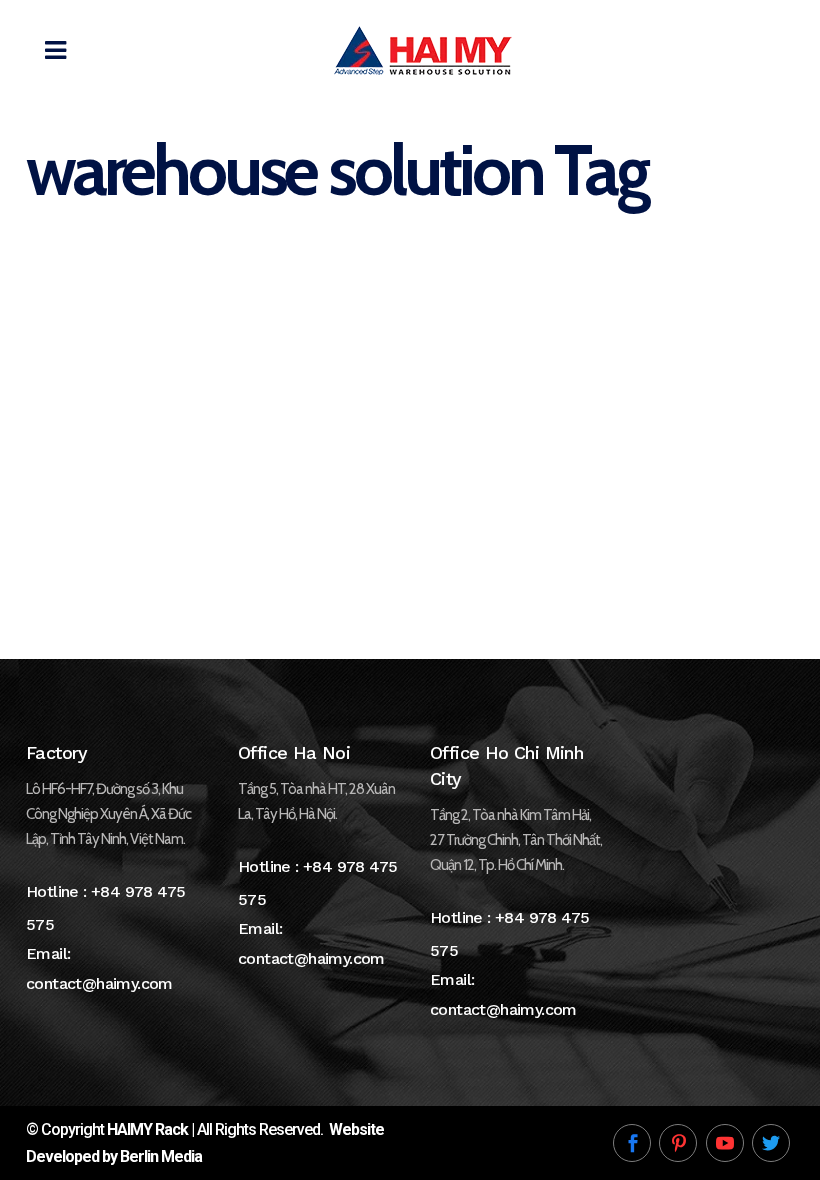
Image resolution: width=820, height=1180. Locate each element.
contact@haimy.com (99, 983)
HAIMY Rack (147, 1129)
